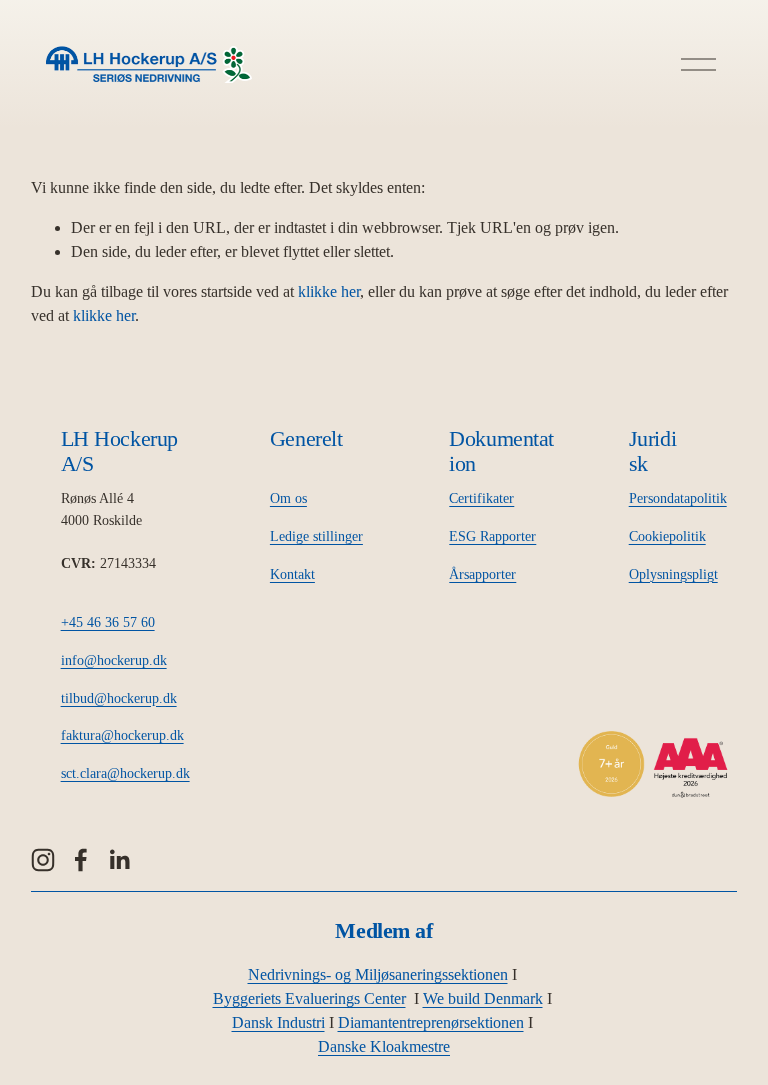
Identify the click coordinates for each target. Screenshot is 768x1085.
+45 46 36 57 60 (108, 622)
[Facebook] (81, 860)
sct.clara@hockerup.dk (125, 773)
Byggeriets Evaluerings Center (309, 998)
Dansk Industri (278, 1022)
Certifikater (481, 498)
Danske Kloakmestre (384, 1046)
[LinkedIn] (119, 860)
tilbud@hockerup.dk (119, 698)
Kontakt (292, 574)
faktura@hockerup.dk (122, 735)
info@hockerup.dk (114, 660)
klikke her (329, 291)
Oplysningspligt (673, 574)
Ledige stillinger (316, 536)
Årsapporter (482, 574)
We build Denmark (483, 998)
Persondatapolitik (678, 498)
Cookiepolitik (667, 536)
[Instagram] (43, 860)
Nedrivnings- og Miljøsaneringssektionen (378, 974)
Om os (288, 498)
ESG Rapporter (492, 536)
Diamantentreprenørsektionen (431, 1022)
